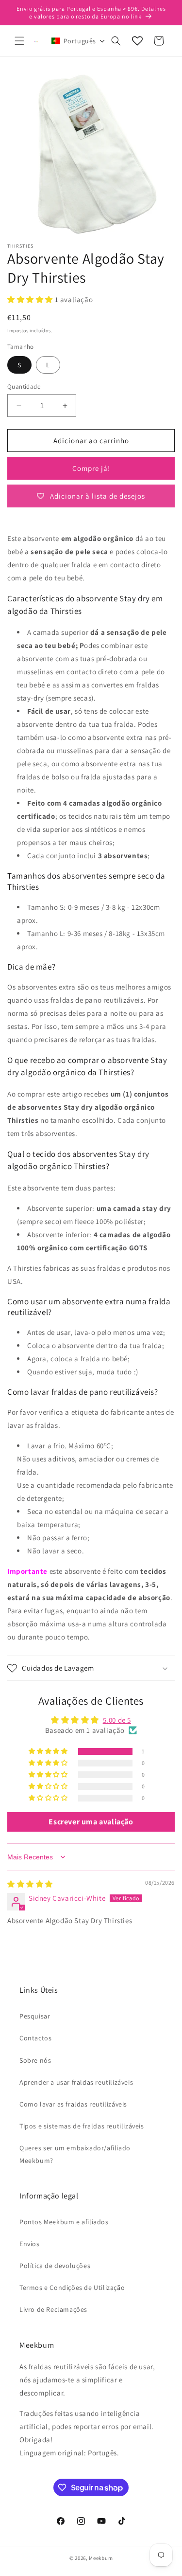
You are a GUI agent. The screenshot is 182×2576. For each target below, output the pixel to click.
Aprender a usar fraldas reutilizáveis (76, 2082)
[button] (19, 41)
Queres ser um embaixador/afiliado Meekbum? (75, 2154)
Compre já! (91, 468)
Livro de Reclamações (53, 2309)
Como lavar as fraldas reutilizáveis (73, 2104)
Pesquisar (35, 2016)
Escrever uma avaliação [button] (91, 1822)
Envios (30, 2244)
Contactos (35, 2038)
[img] (30, 1884)
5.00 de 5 (117, 1720)
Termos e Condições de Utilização (72, 2288)
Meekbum (101, 2558)
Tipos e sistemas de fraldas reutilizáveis (82, 2126)
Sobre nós (35, 2060)
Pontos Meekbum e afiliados (64, 2222)
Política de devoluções (55, 2266)
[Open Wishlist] (137, 41)
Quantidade (24, 387)
